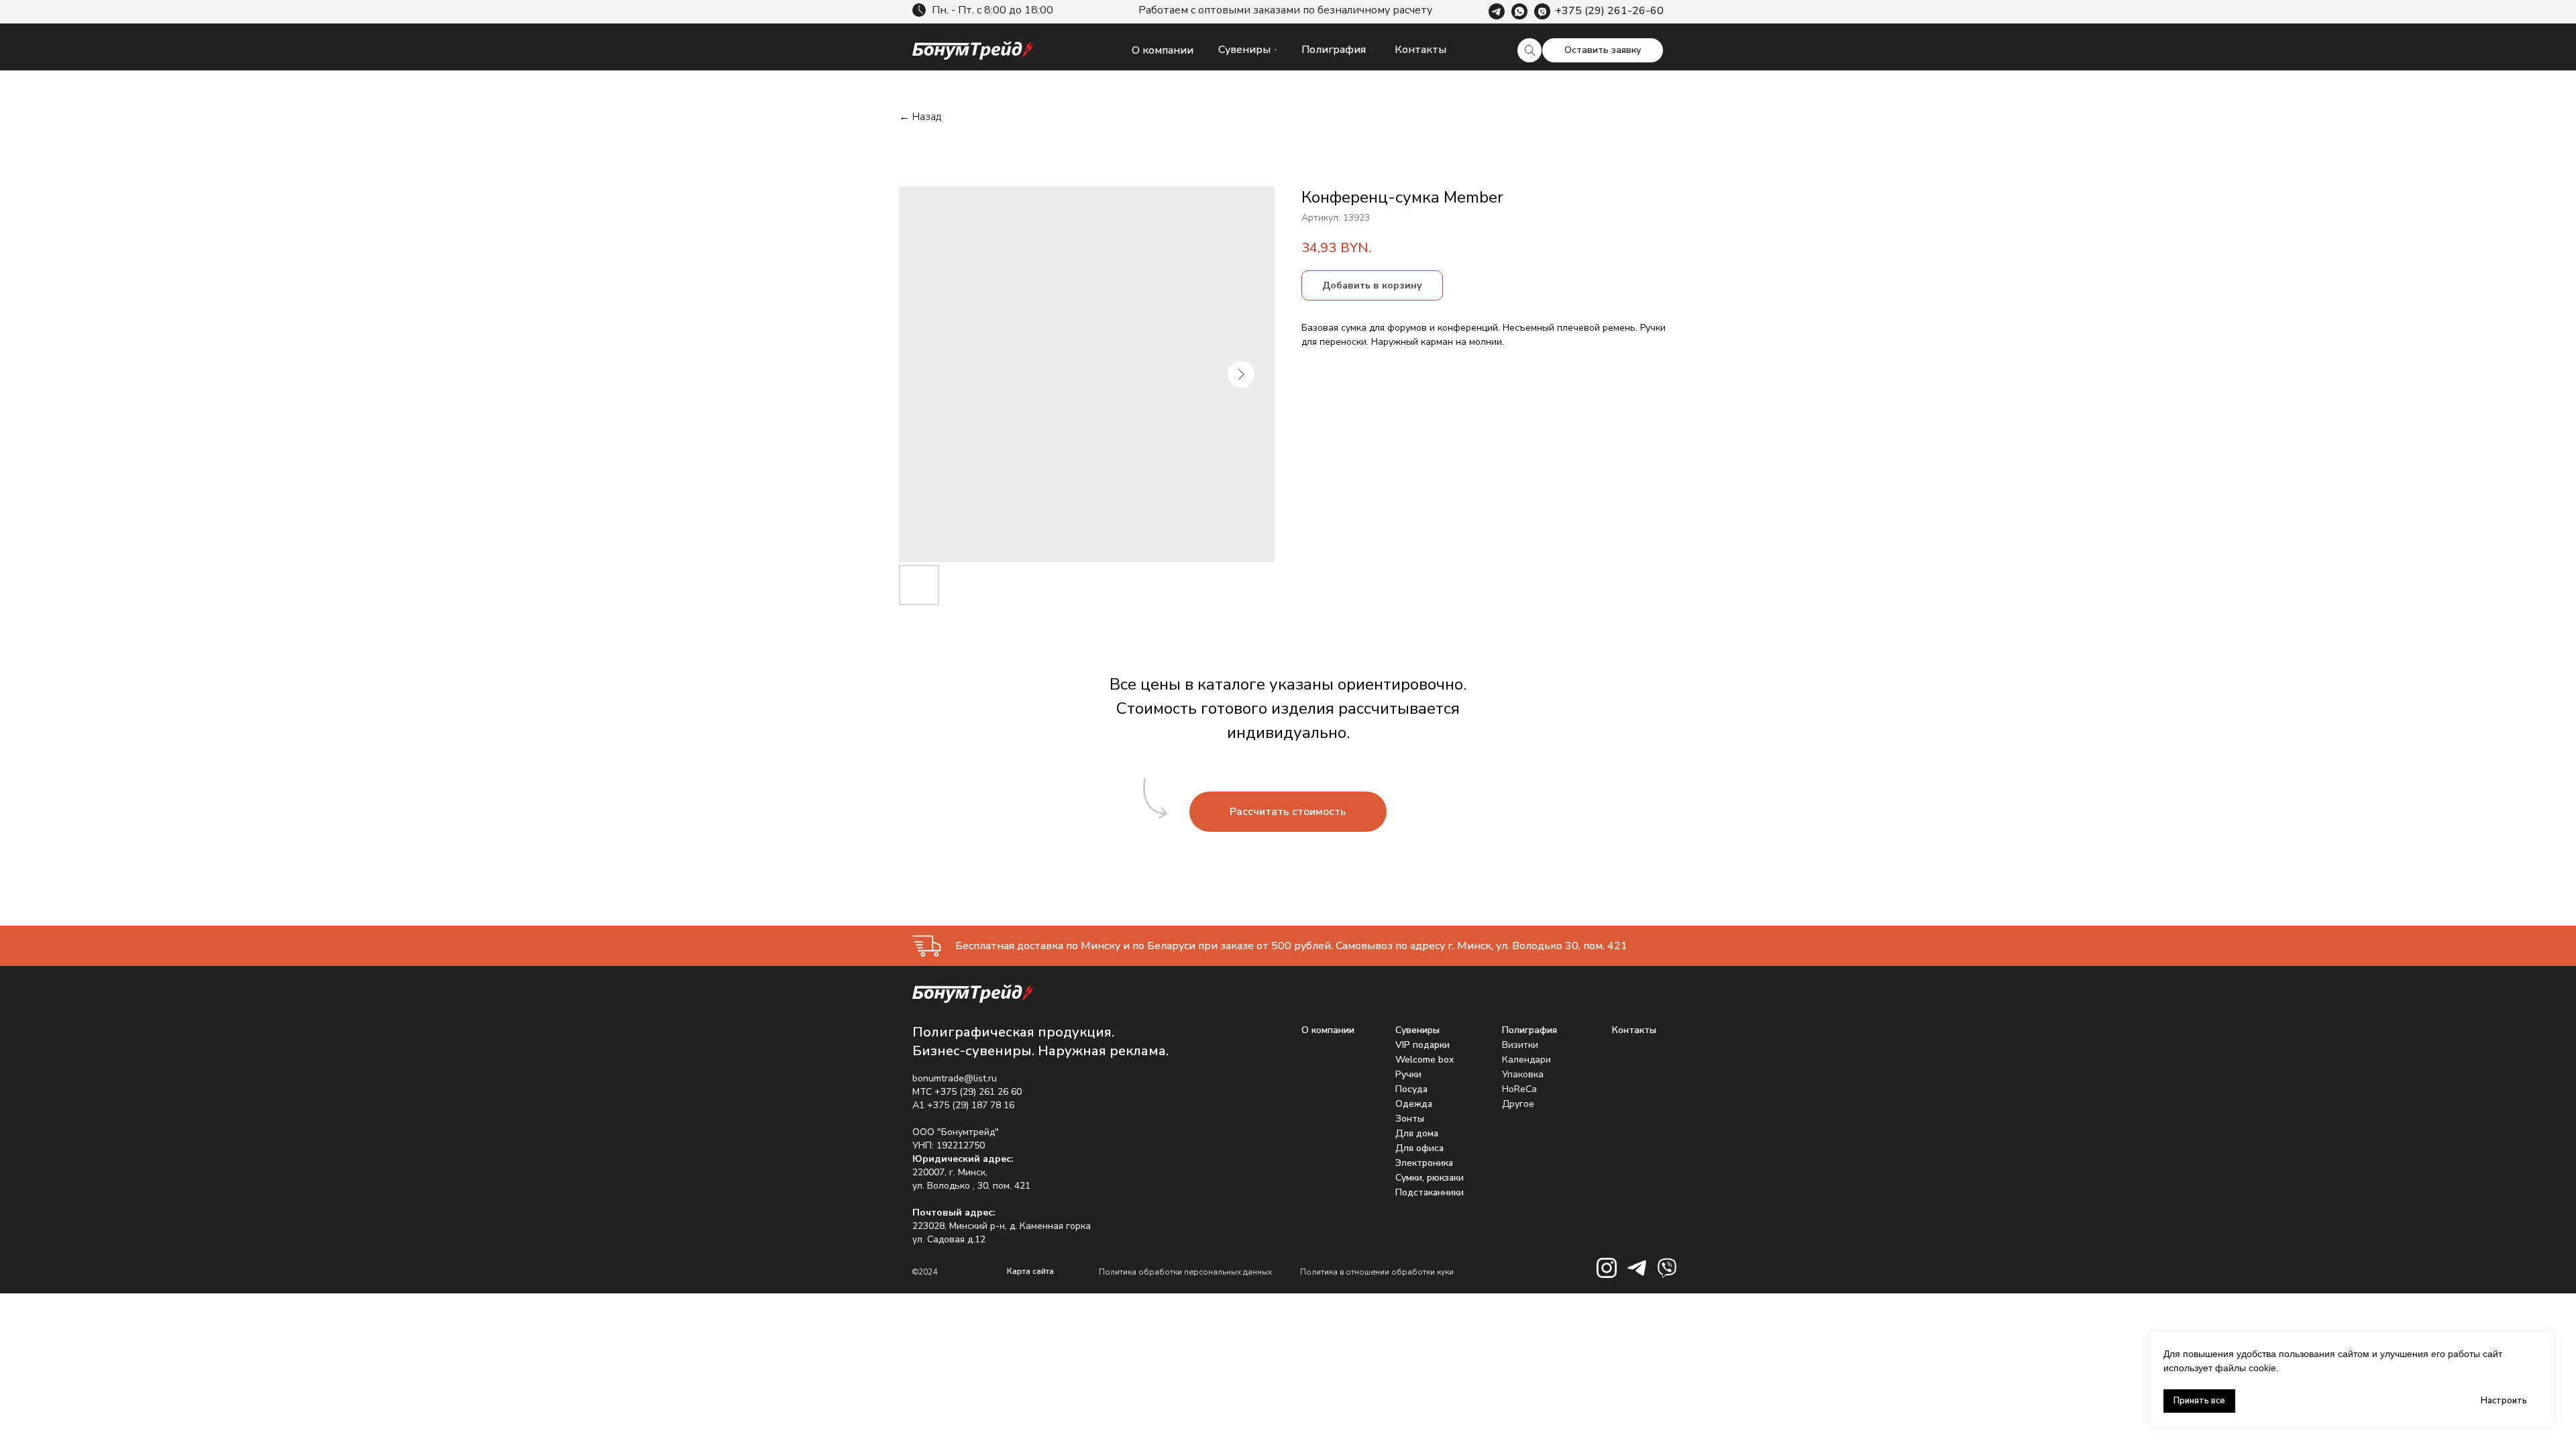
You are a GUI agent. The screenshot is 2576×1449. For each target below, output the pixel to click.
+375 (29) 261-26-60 (1609, 11)
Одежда (1414, 1104)
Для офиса (1419, 1148)
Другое (1518, 1104)
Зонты (1410, 1119)
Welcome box (1425, 1060)
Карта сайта (1030, 1271)
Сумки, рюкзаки (1430, 1178)
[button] (1603, 50)
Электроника (1424, 1163)
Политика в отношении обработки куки (1377, 1272)
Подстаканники (1430, 1192)
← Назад (920, 117)
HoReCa (1519, 1089)
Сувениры (1417, 1030)
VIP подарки (1423, 1045)
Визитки (1520, 1045)
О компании (1328, 1030)
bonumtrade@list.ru (955, 1078)
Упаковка (1523, 1074)
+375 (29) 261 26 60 (978, 1092)
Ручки (1408, 1074)
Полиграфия (1529, 1030)
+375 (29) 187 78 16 (971, 1105)
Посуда (1411, 1089)
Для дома (1417, 1133)
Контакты (1634, 1030)
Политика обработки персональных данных (1185, 1272)
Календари (1526, 1060)
